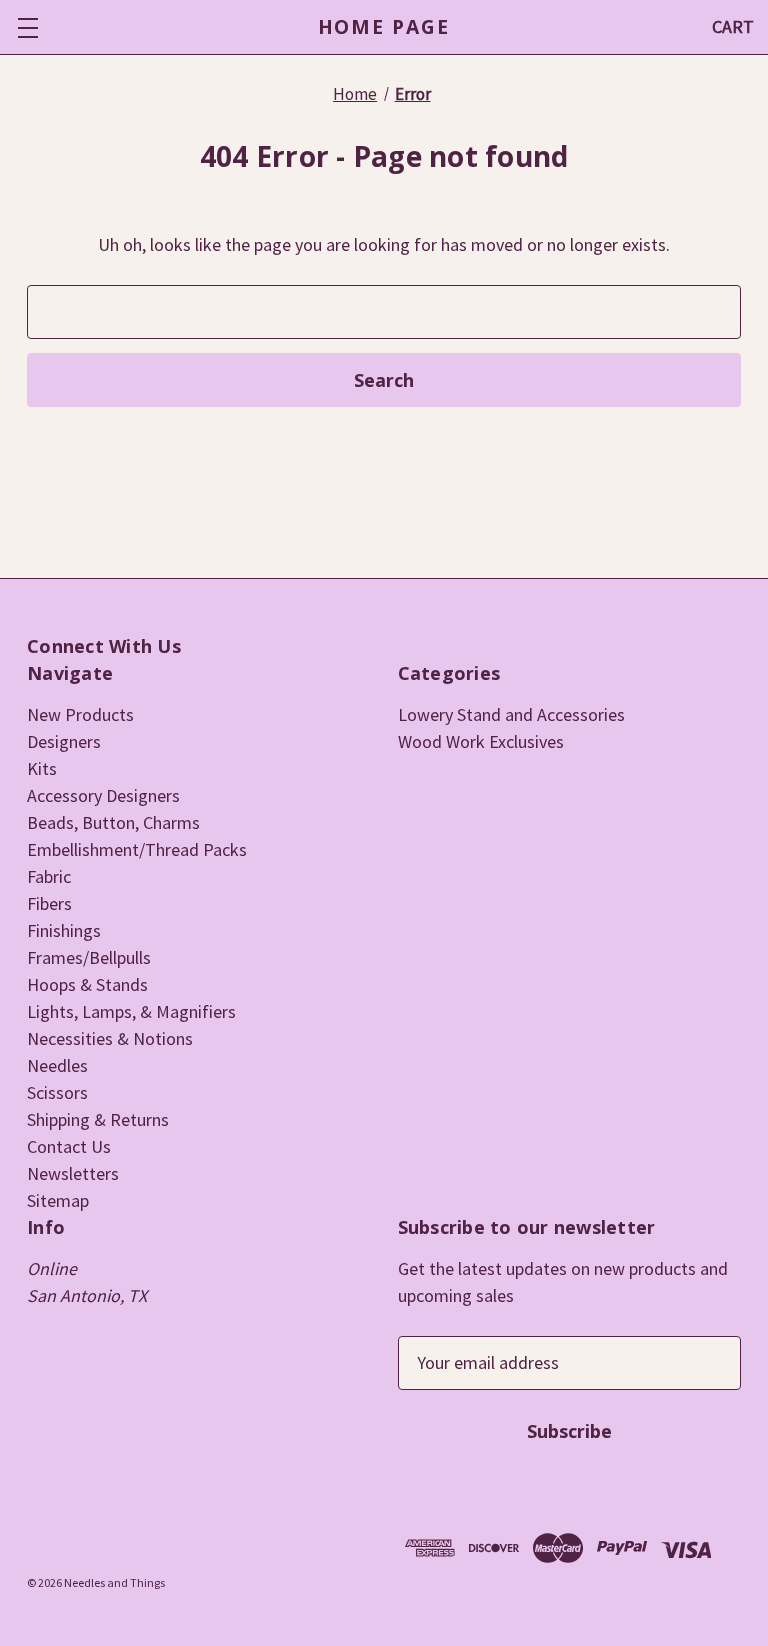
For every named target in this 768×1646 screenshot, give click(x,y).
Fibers (49, 903)
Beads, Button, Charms (113, 822)
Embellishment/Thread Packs (137, 849)
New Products (80, 714)
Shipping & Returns (98, 1119)
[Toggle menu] (27, 27)
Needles (57, 1065)
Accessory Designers (103, 795)
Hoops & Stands (87, 984)
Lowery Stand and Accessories (511, 714)
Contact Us (69, 1146)
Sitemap (58, 1200)
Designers (64, 741)
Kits (42, 768)
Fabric (49, 876)
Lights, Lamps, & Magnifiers (131, 1011)
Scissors (57, 1092)
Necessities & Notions (110, 1038)
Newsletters (73, 1173)
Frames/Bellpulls (89, 957)
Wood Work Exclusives (481, 741)
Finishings (64, 930)
